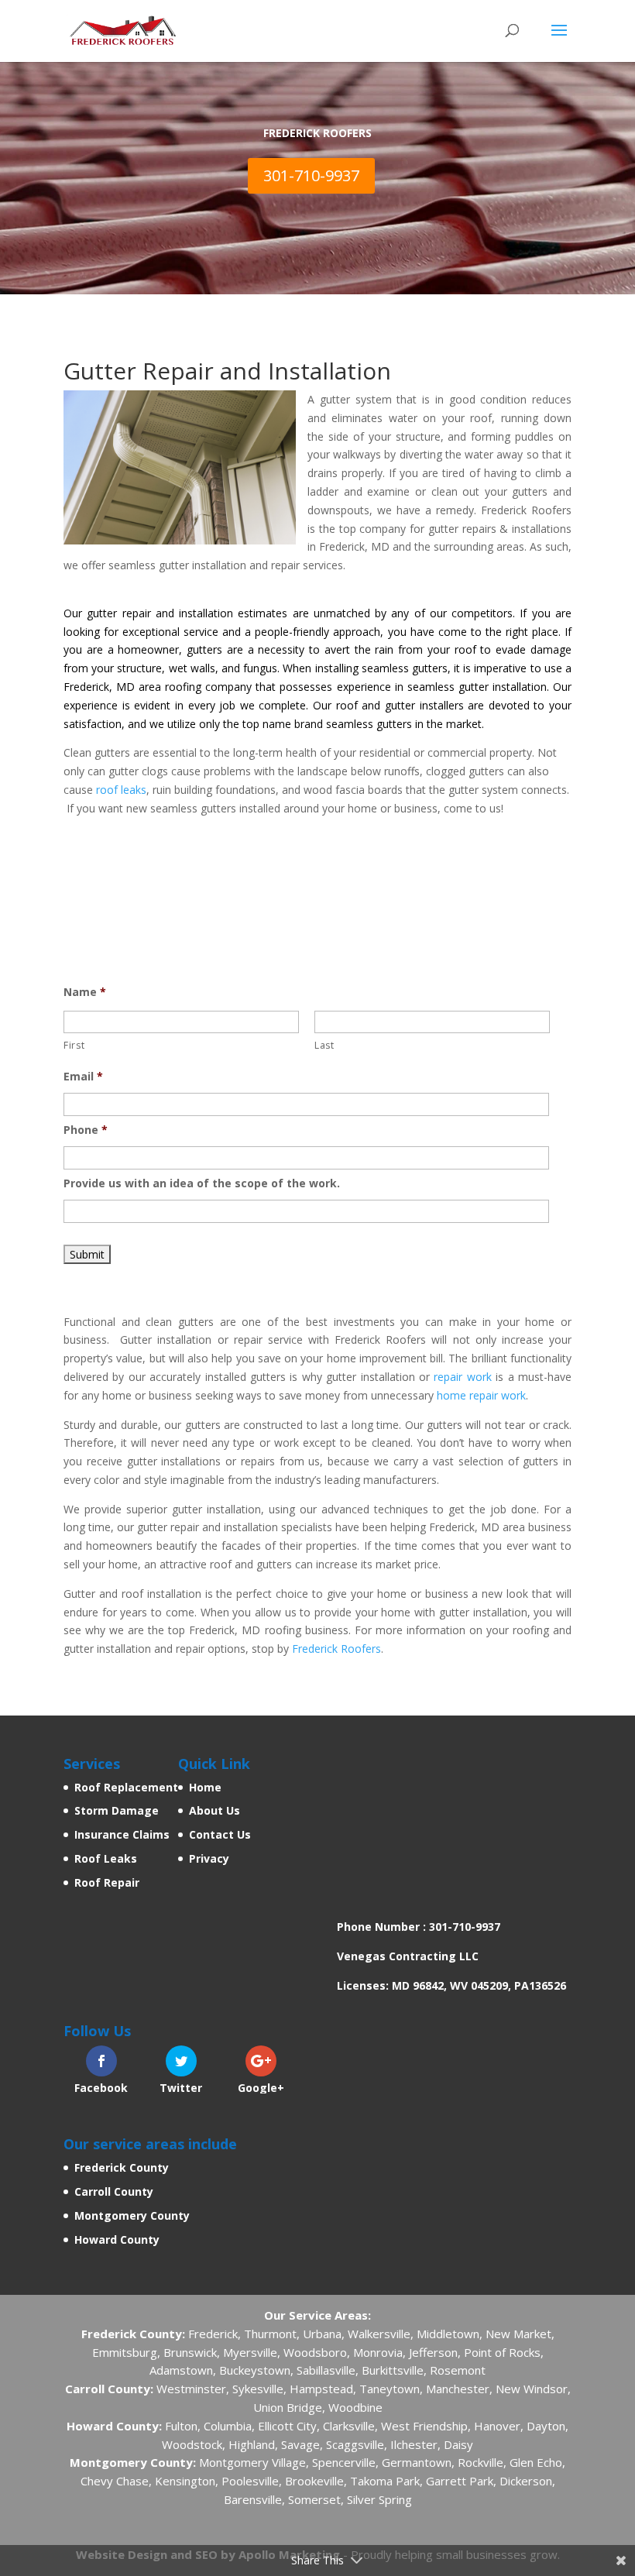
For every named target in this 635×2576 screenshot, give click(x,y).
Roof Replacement (126, 1787)
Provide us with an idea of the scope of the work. (202, 1183)
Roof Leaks (106, 1858)
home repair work (481, 1395)
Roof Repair (107, 1882)
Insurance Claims (122, 1834)
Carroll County (114, 2191)
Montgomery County (132, 2215)
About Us (215, 1810)
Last (324, 1045)
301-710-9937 (311, 175)
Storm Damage (117, 1810)
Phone (86, 1130)
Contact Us (220, 1834)
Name (85, 992)
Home (205, 1787)
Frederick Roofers (336, 1649)
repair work (462, 1377)
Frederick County (122, 2167)
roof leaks (121, 790)
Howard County (117, 2239)
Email (83, 1077)
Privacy (209, 1858)
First (74, 1045)
